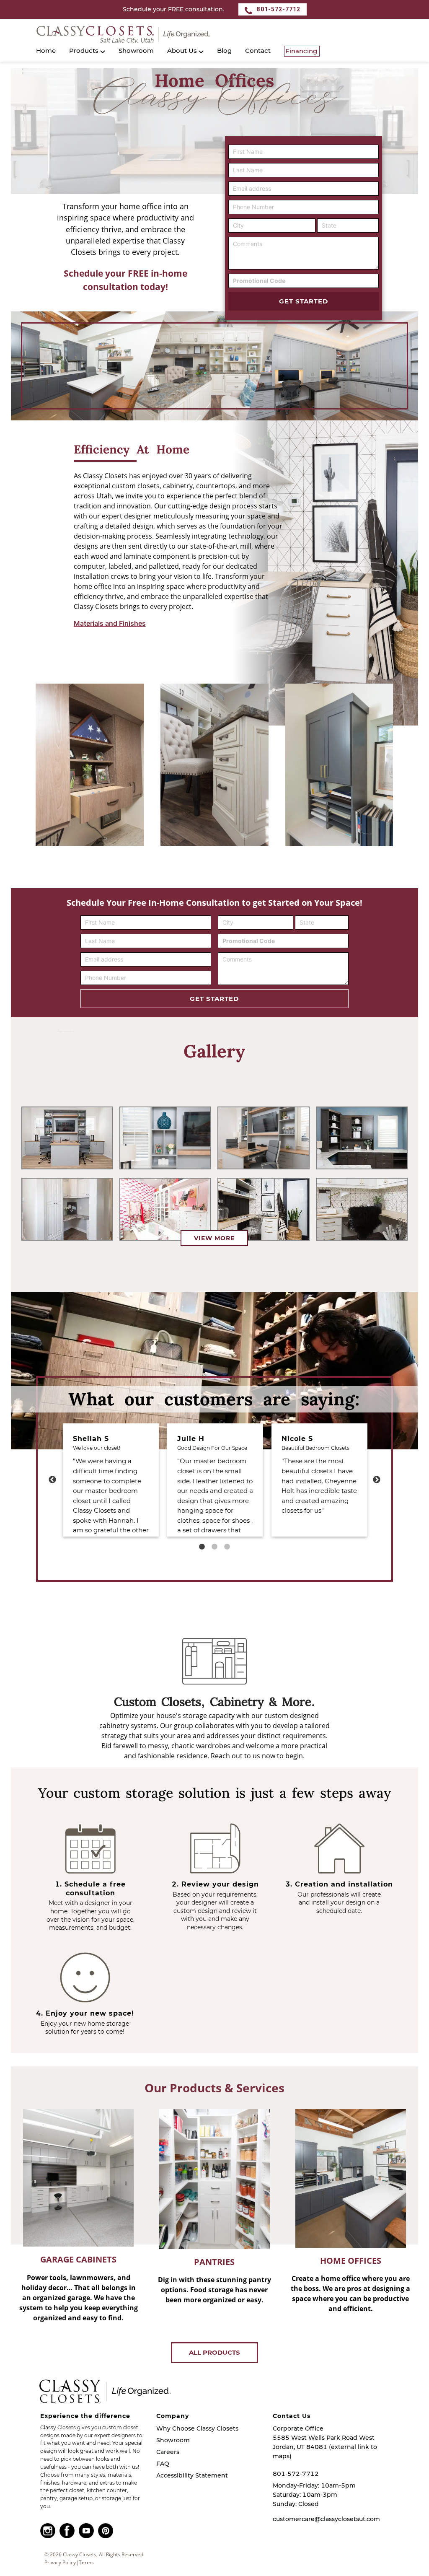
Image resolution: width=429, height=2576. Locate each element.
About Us (182, 51)
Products (84, 51)
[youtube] (88, 2531)
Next (377, 1480)
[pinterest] (108, 2531)
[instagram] (50, 2531)
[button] (213, 34)
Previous (52, 1480)
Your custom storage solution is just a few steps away (214, 1793)
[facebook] (69, 2531)
